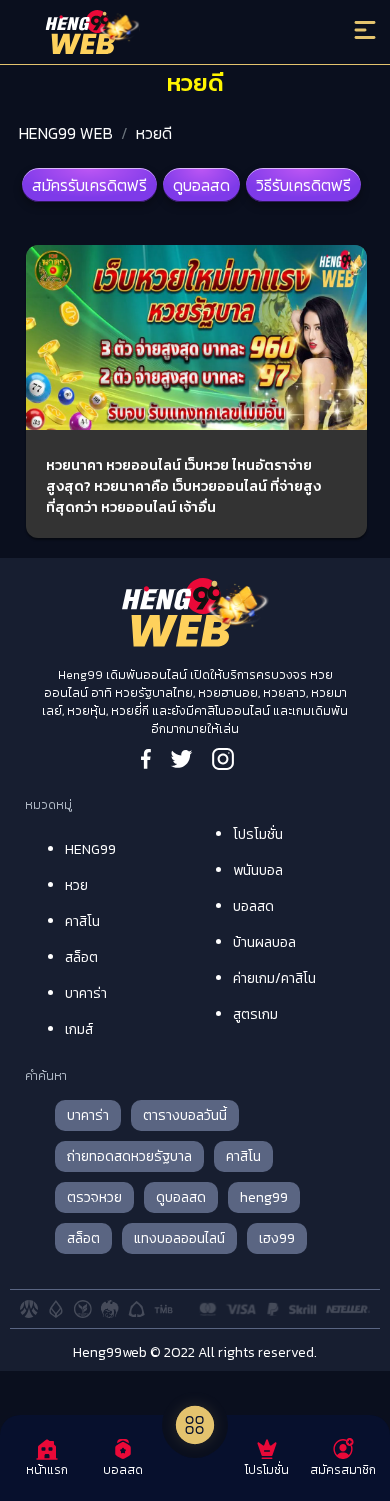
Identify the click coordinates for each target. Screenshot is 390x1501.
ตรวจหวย (94, 1197)
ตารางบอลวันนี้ (185, 1115)
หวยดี (154, 133)
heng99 (264, 1197)
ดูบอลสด (201, 185)
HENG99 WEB (66, 133)
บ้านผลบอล (264, 942)
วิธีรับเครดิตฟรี (303, 185)
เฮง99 (277, 1238)
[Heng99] (152, 35)
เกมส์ (79, 1029)
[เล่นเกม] (195, 1425)
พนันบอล (258, 870)
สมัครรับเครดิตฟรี (89, 185)
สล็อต (81, 957)
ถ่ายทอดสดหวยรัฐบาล (129, 1156)
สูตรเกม (255, 1014)
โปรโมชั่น (258, 834)
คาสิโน (82, 921)
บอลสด (253, 906)
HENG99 (90, 849)
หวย (76, 885)
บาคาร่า (86, 993)
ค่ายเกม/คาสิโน (274, 978)
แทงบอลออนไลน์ (179, 1238)
